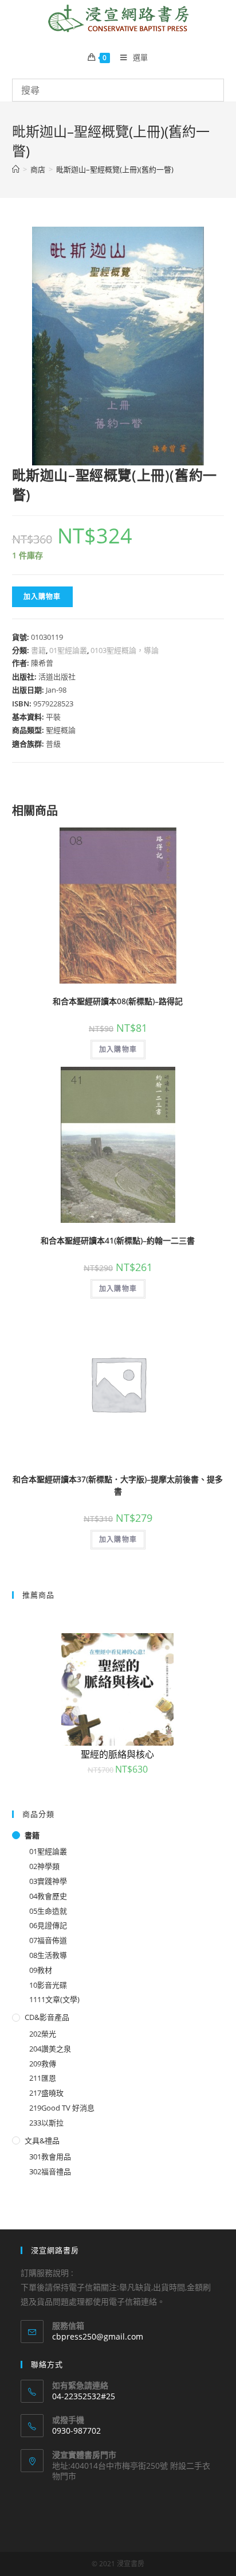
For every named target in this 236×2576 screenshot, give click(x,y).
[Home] (16, 169)
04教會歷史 (48, 1896)
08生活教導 (48, 1955)
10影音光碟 (48, 1985)
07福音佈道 (48, 1940)
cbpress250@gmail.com (98, 2336)
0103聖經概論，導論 (125, 650)
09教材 (41, 1970)
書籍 (38, 650)
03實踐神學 (48, 1881)
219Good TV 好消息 (62, 2108)
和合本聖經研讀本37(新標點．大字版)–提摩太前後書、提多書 (118, 1485)
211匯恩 (43, 2078)
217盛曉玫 (46, 2093)
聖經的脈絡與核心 (117, 1754)
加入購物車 (42, 597)
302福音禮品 (50, 2171)
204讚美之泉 (50, 2049)
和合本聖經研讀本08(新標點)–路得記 (118, 1001)
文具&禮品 (42, 2140)
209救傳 (43, 2064)
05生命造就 (48, 1911)
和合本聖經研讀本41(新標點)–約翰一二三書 (118, 1240)
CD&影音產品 (47, 2017)
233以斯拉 (46, 2123)
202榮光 (43, 2034)
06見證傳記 (48, 1925)
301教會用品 (50, 2157)
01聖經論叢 (68, 650)
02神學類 (44, 1866)
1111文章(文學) (54, 1999)
